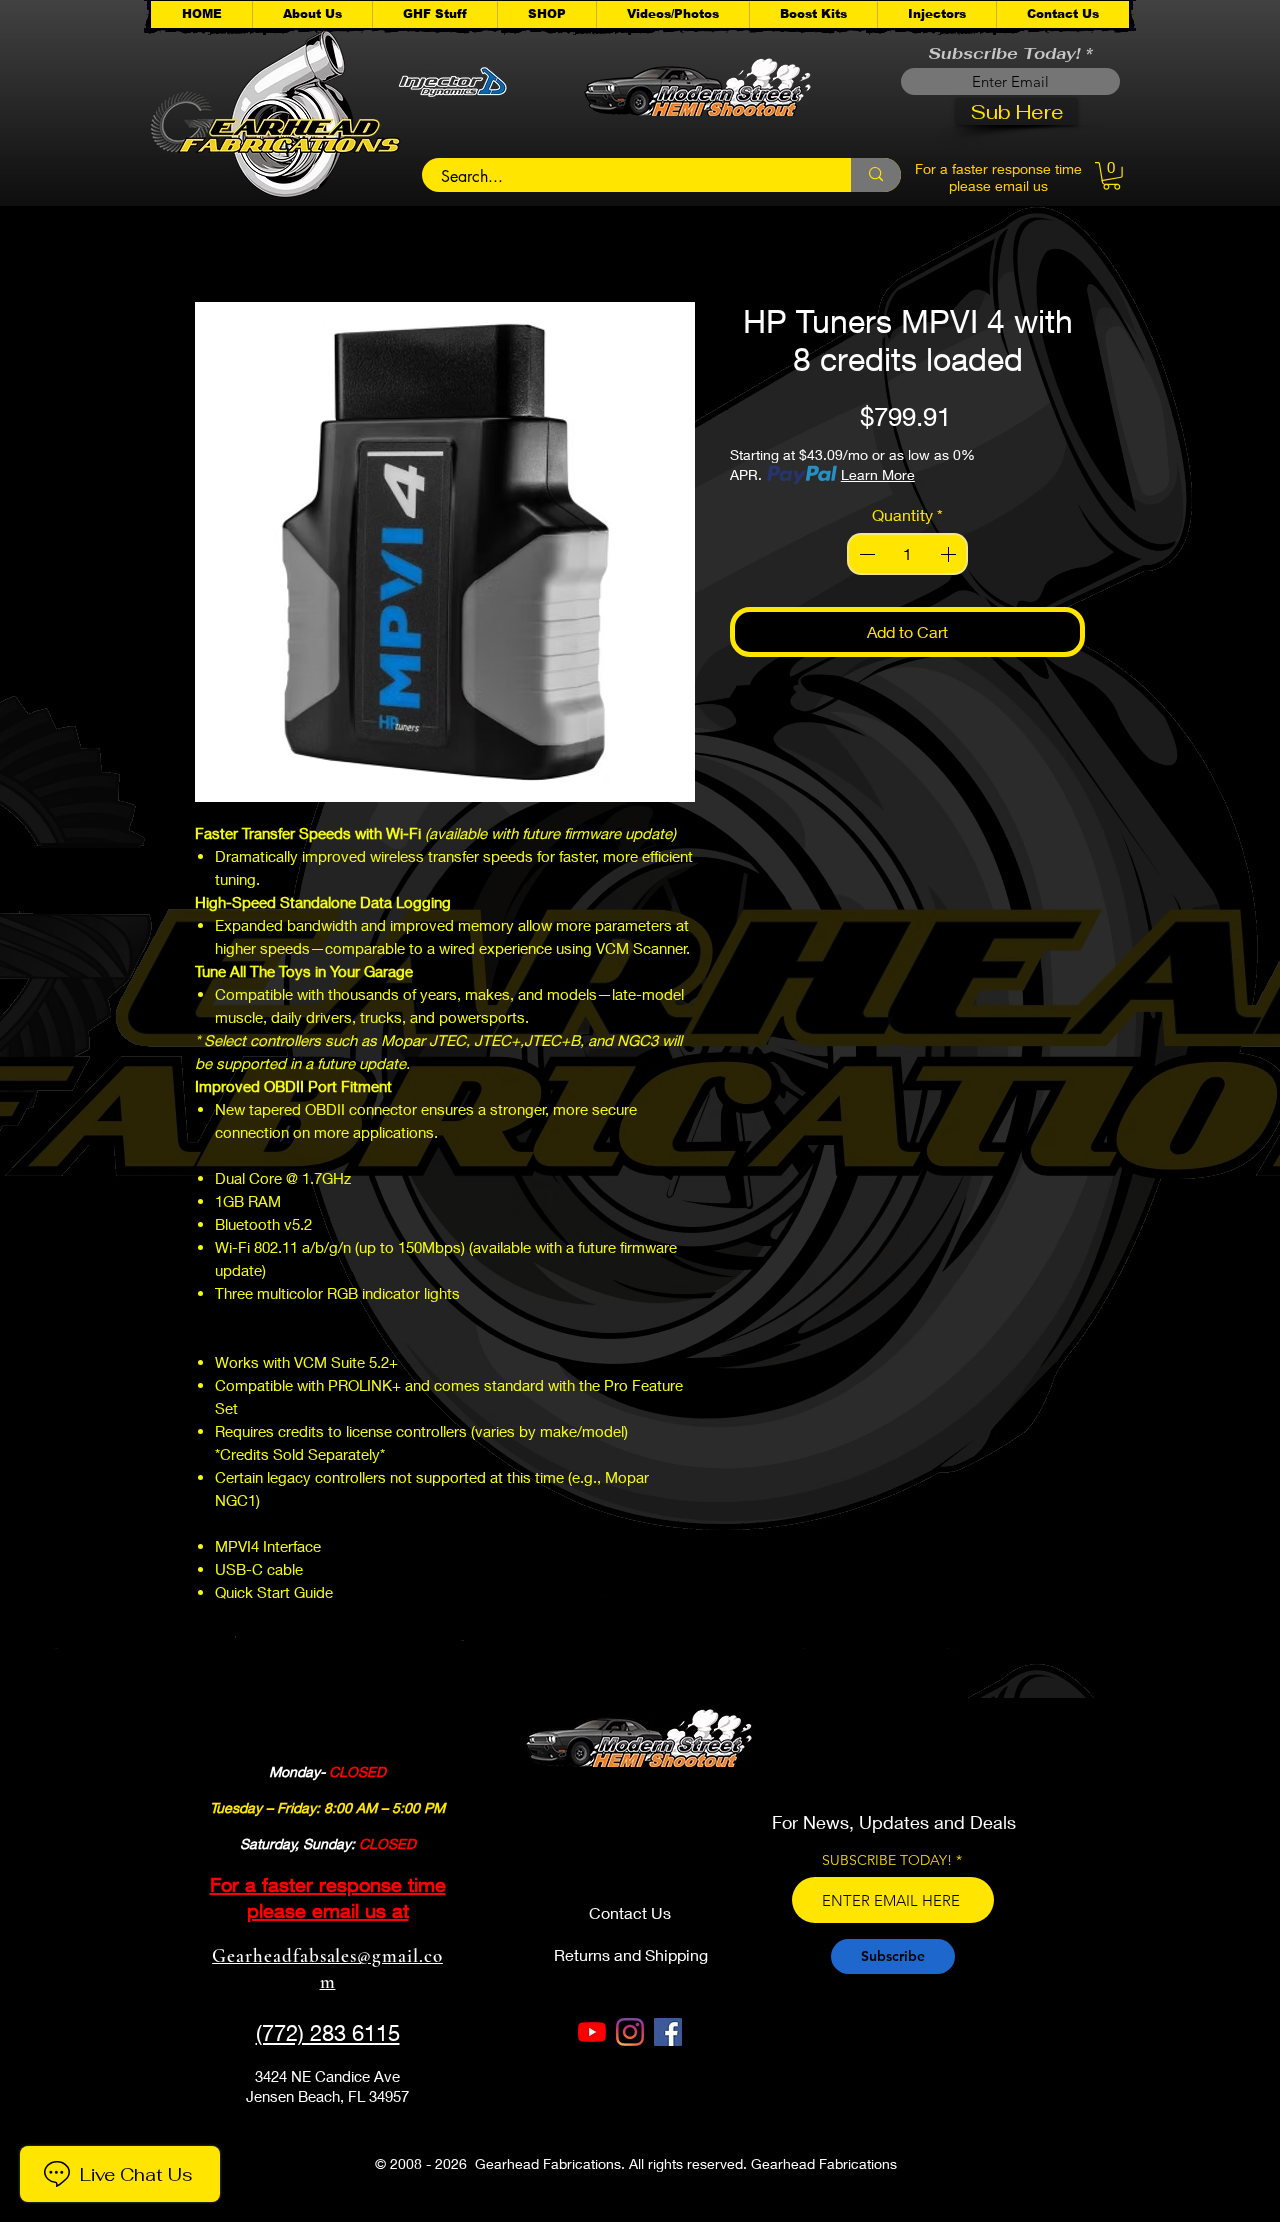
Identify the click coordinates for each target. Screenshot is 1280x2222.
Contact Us (630, 1912)
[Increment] (950, 554)
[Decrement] (865, 554)
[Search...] (876, 175)
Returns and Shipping (631, 1954)
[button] (434, 14)
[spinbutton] (908, 554)
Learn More (878, 474)
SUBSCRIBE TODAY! (887, 1860)
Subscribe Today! (1004, 54)
